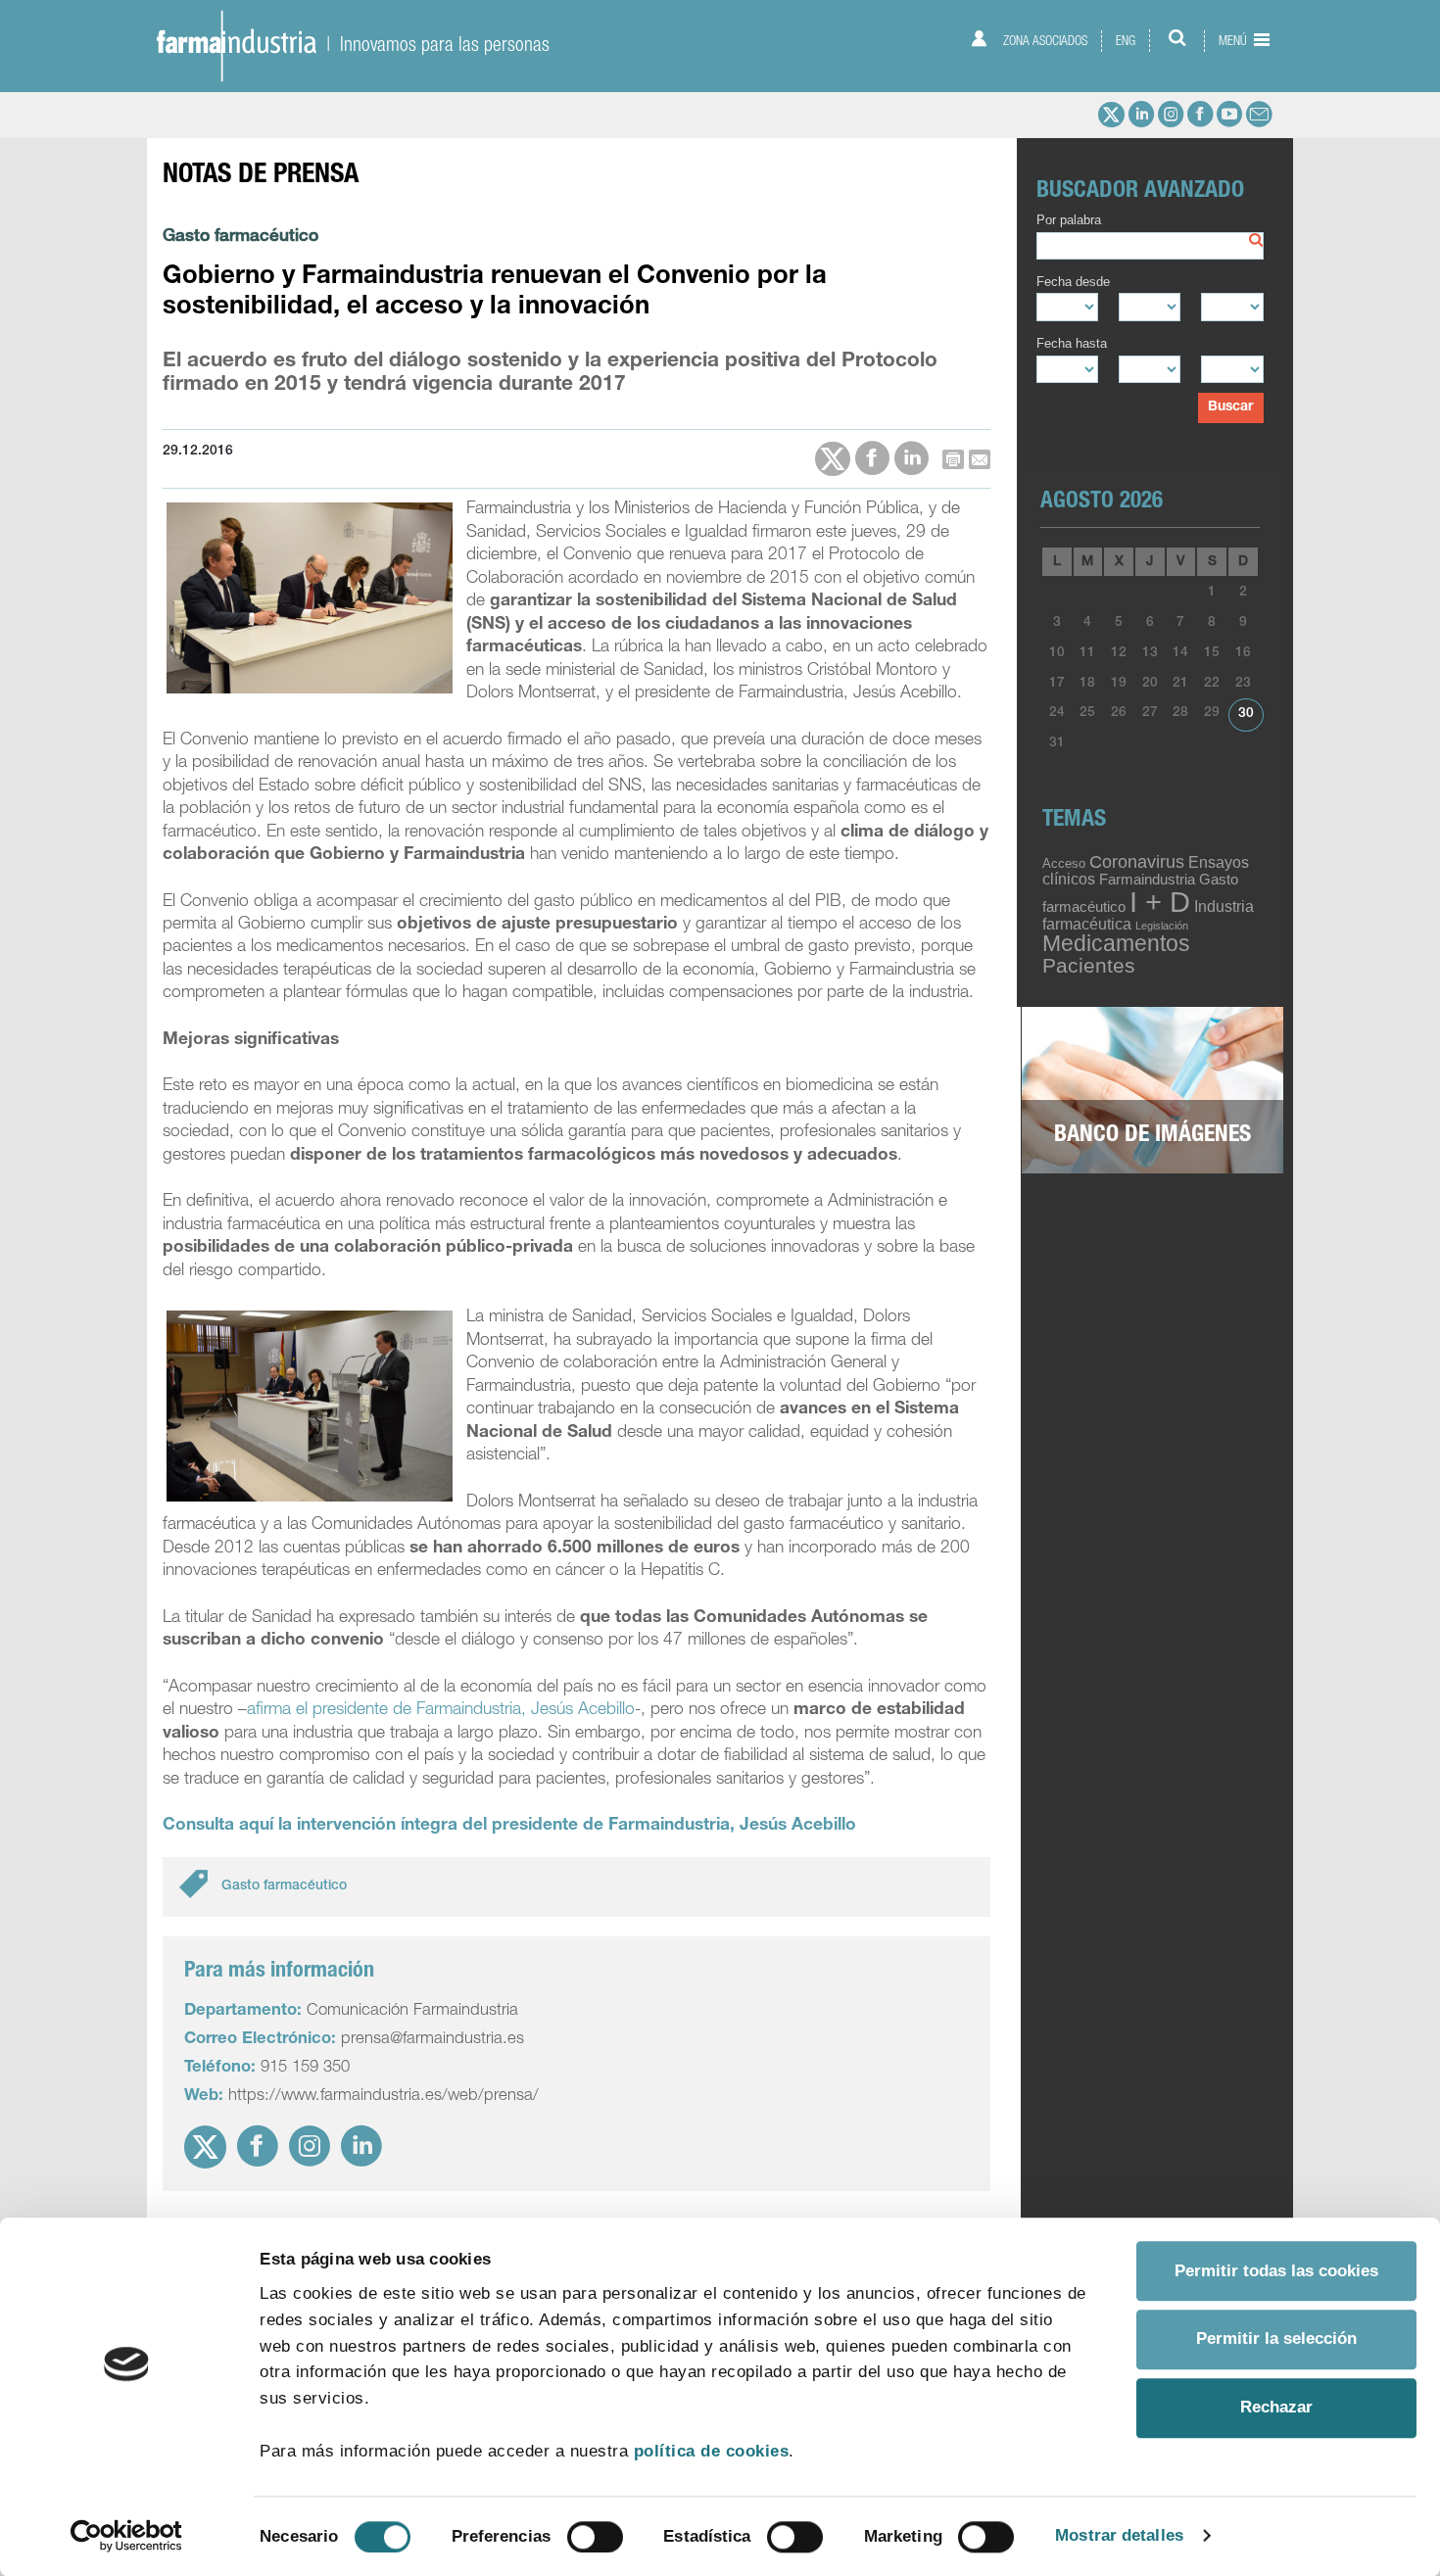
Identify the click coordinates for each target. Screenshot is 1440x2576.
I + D (1160, 902)
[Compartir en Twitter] (833, 459)
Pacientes (1089, 965)
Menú (1234, 41)
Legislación (1162, 926)
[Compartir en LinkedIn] (912, 459)
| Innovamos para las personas (433, 44)
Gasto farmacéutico (240, 238)
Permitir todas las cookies (1276, 2271)
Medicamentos (1116, 943)
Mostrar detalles (1119, 2535)
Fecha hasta (1072, 344)
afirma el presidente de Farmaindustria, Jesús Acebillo (441, 1711)
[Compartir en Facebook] (872, 459)
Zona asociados (1044, 41)
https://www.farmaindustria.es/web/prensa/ (384, 2097)
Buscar (1230, 407)
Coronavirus (1137, 861)
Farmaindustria (1147, 880)
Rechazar (1276, 2408)
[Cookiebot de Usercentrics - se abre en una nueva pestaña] (127, 2536)
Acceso (1064, 863)
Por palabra (1069, 220)
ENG (1126, 41)
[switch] (595, 2537)
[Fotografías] (1152, 1091)
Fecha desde (1073, 282)
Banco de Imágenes (1152, 1136)
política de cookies (712, 2451)
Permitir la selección (1276, 2339)
